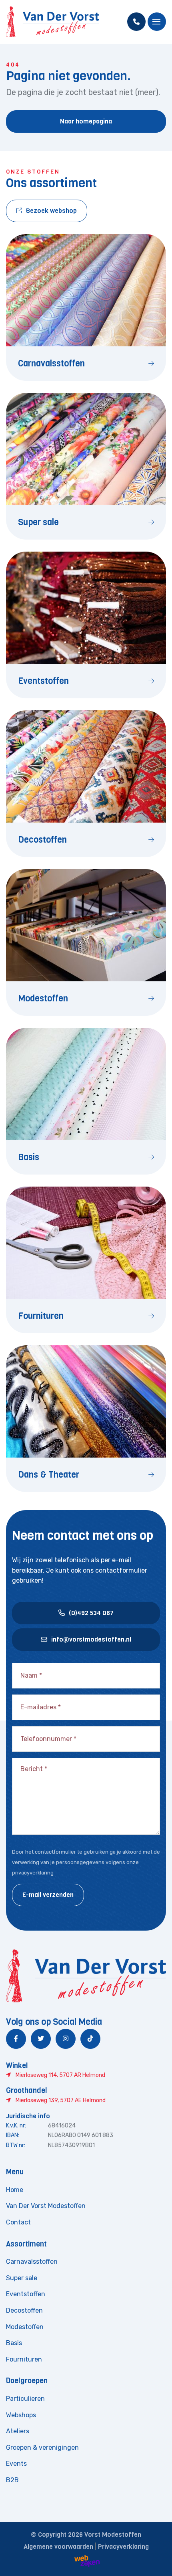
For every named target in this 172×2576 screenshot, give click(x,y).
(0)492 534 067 (91, 1613)
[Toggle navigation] (157, 22)
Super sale (22, 2278)
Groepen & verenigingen (42, 2448)
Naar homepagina (86, 121)
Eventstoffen (26, 2294)
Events (16, 2464)
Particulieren (25, 2399)
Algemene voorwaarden (58, 2547)
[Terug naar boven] (156, 2560)
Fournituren (24, 2359)
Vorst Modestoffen (113, 2535)
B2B (12, 2480)
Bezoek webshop (51, 211)
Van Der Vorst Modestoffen (46, 2206)
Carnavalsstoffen (32, 2262)
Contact (18, 2222)
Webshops (21, 2415)
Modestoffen (25, 2327)
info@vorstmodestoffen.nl (91, 1639)
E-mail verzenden (48, 1895)
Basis (14, 2343)
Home (15, 2190)
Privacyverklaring (123, 2547)
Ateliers (18, 2431)
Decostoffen (24, 2310)
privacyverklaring (33, 1873)
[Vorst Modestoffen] (53, 22)
